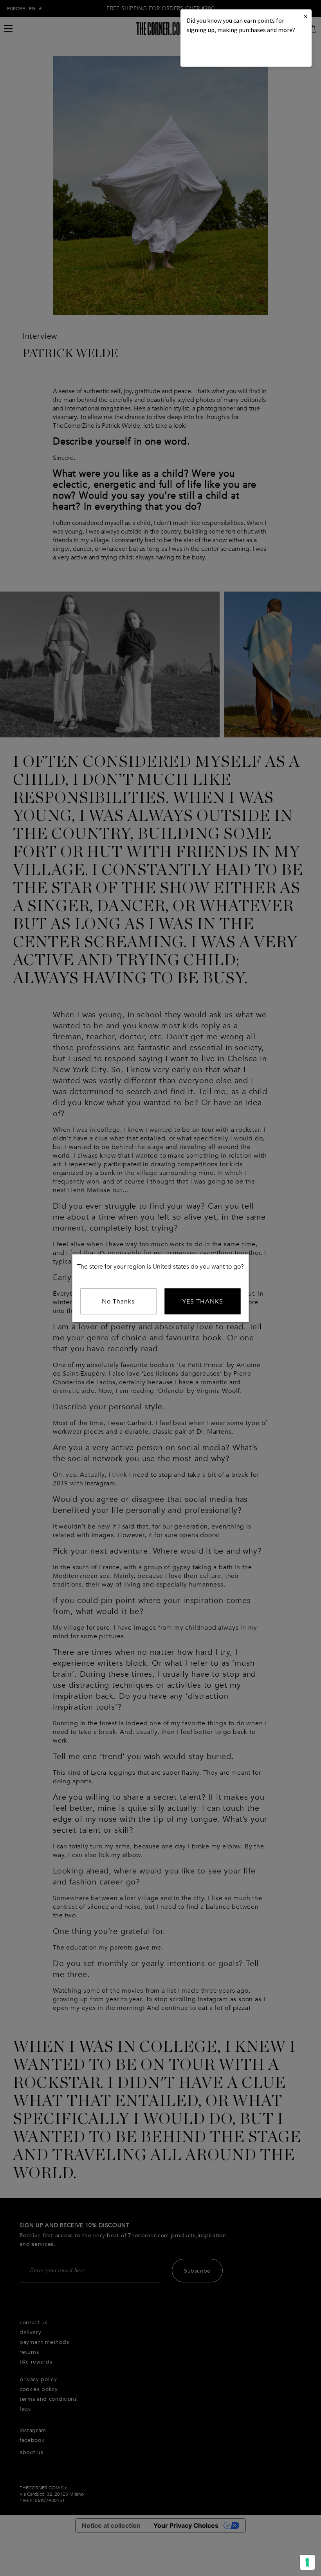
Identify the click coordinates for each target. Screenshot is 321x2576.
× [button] (306, 16)
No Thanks (118, 1301)
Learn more (213, 51)
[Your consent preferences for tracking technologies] (307, 2562)
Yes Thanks (203, 1301)
